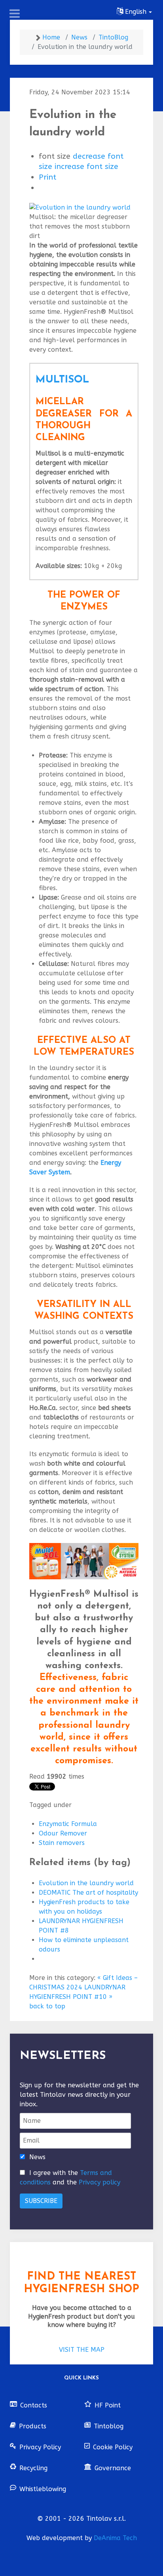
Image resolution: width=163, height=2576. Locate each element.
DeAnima (115, 2538)
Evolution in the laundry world (86, 1883)
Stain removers (62, 1843)
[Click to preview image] (84, 207)
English (136, 12)
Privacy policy (100, 2182)
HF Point (108, 2405)
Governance (113, 2468)
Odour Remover (63, 1833)
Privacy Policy (40, 2447)
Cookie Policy (113, 2447)
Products (33, 2426)
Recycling (33, 2468)
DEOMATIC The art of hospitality (88, 1893)
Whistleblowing (43, 2489)
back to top (47, 2006)
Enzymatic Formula (68, 1824)
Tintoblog (109, 2426)
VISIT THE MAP (82, 2350)
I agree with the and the (70, 2178)
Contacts (34, 2405)
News (37, 2157)
